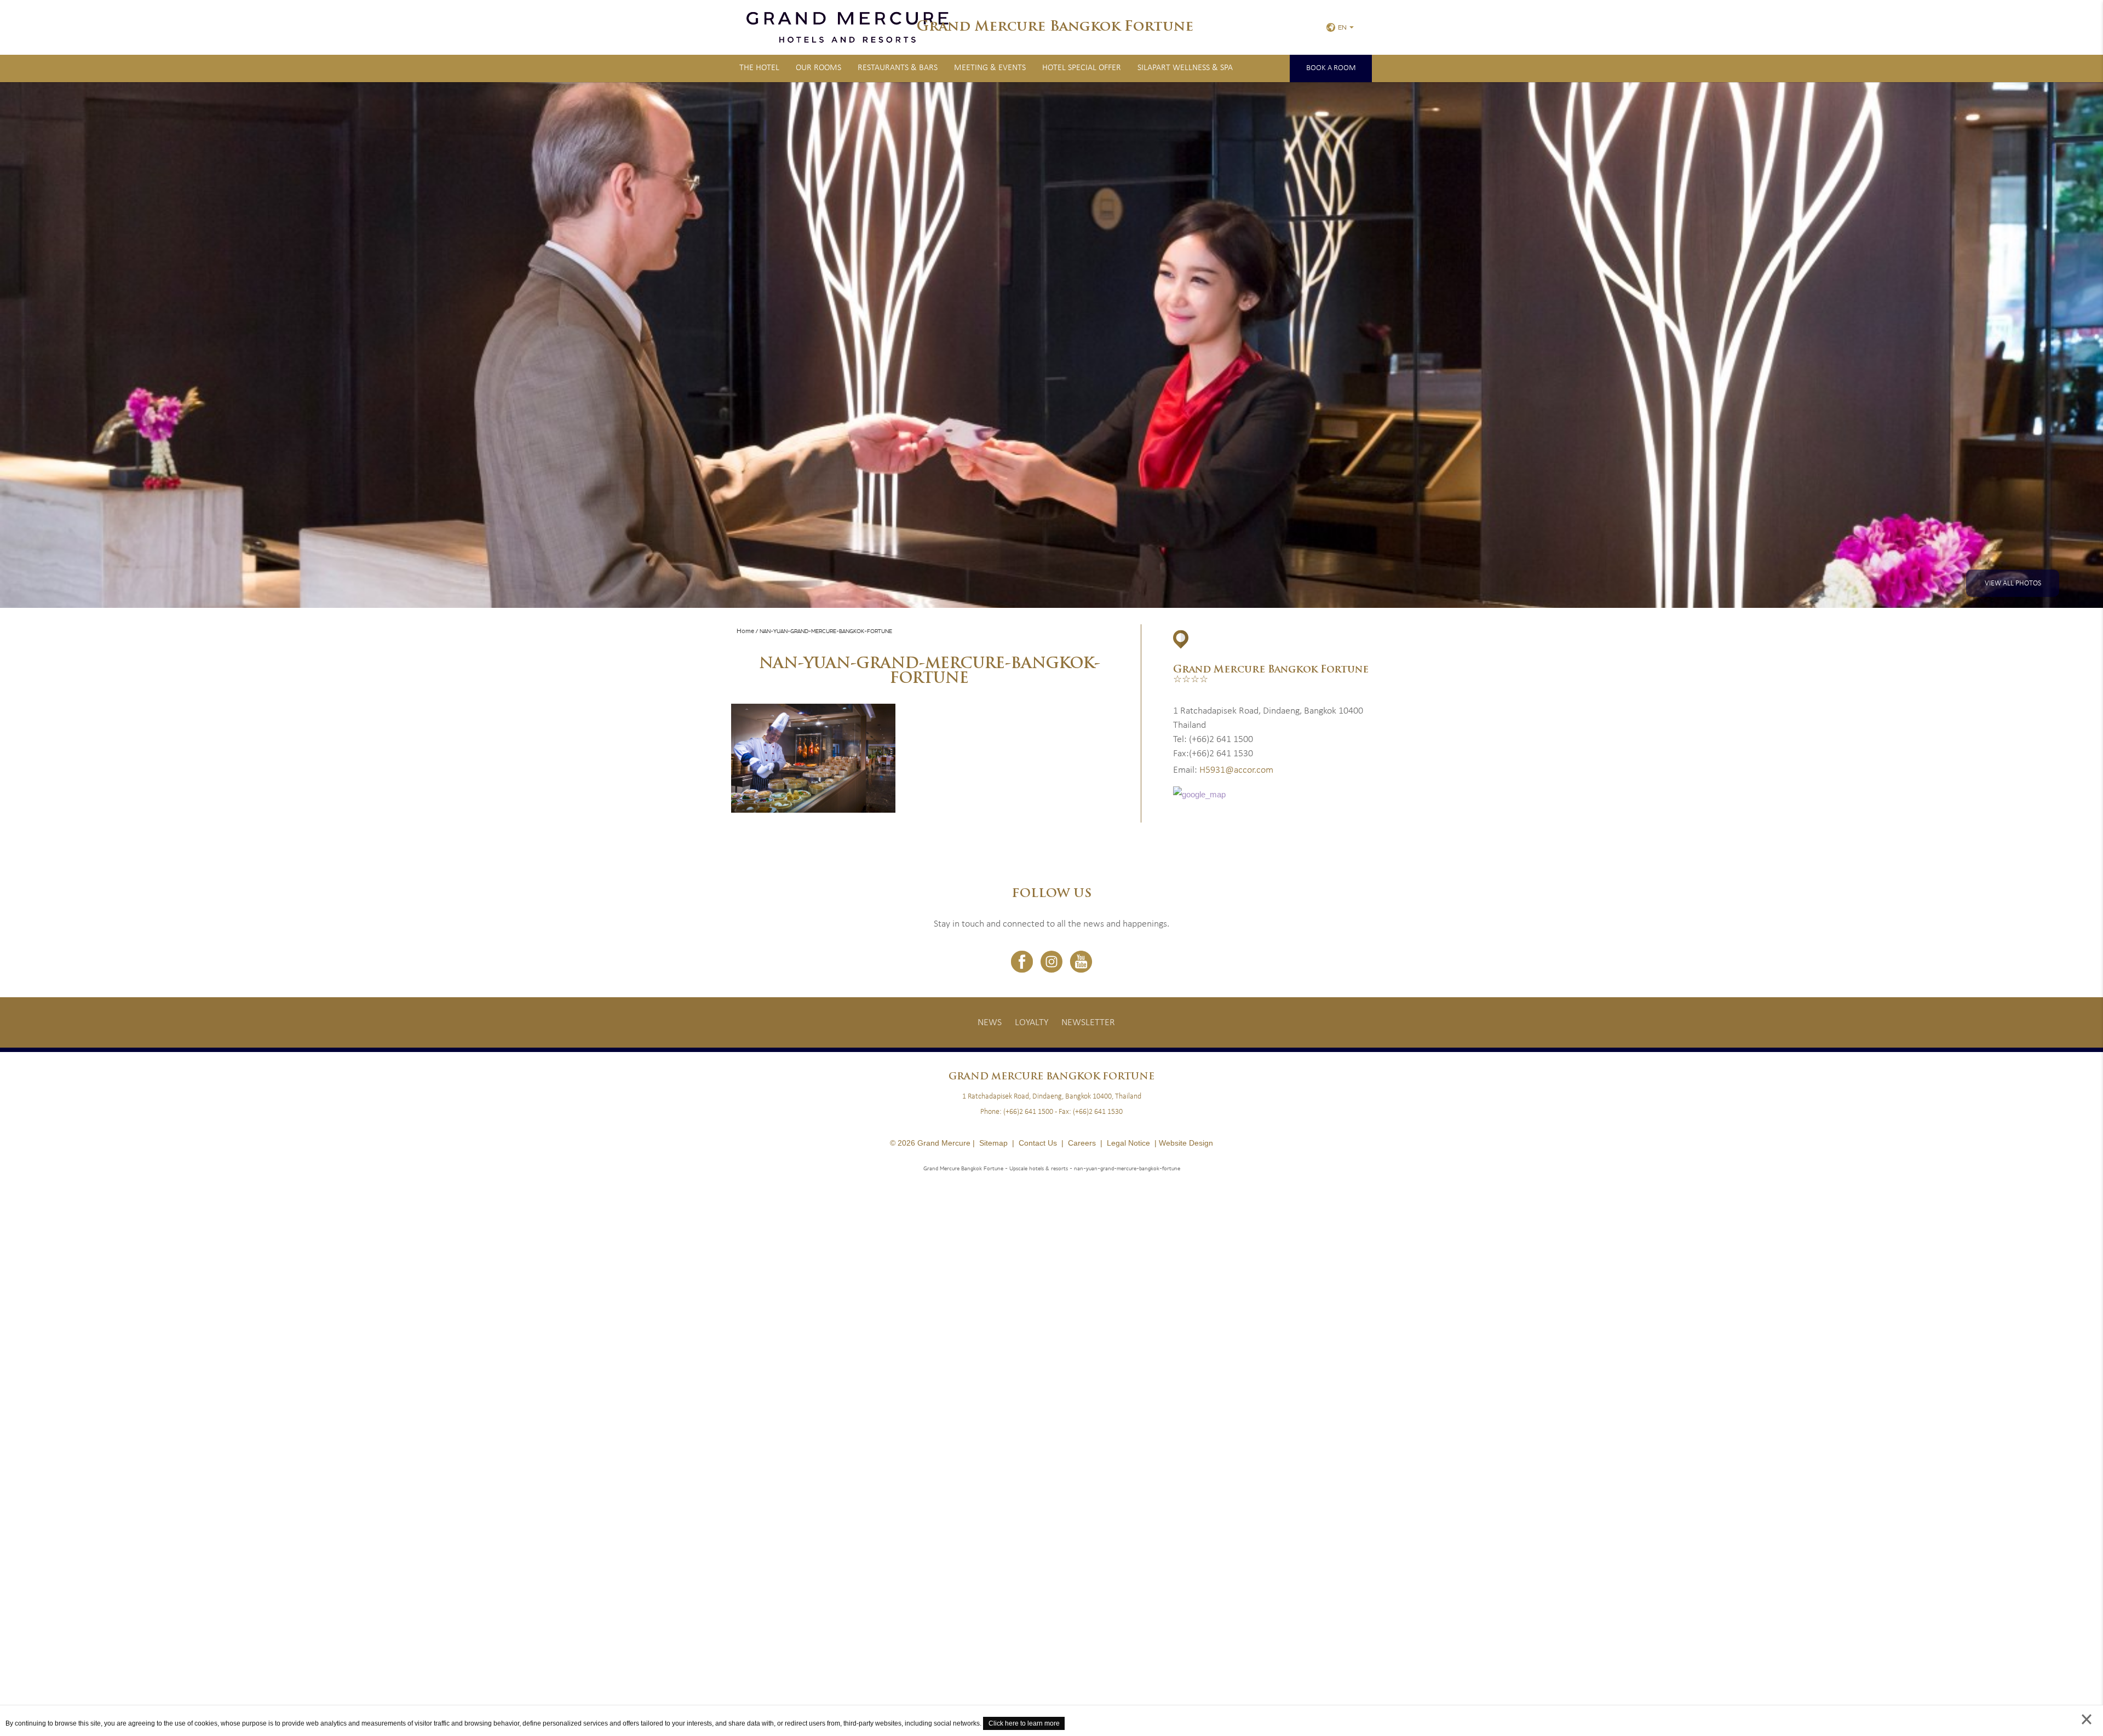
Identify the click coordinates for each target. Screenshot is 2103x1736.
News (990, 1023)
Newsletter (1088, 1023)
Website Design (1186, 1143)
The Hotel (759, 68)
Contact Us (1038, 1143)
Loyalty (1032, 1023)
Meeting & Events (990, 68)
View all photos (2013, 584)
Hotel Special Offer (1082, 68)
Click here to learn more (1024, 1723)
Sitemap (993, 1143)
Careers (1082, 1143)
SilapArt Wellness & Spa (1185, 68)
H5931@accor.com (1236, 770)
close (2087, 1730)
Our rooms (818, 68)
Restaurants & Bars (898, 68)
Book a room (1331, 68)
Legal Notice (1128, 1143)
